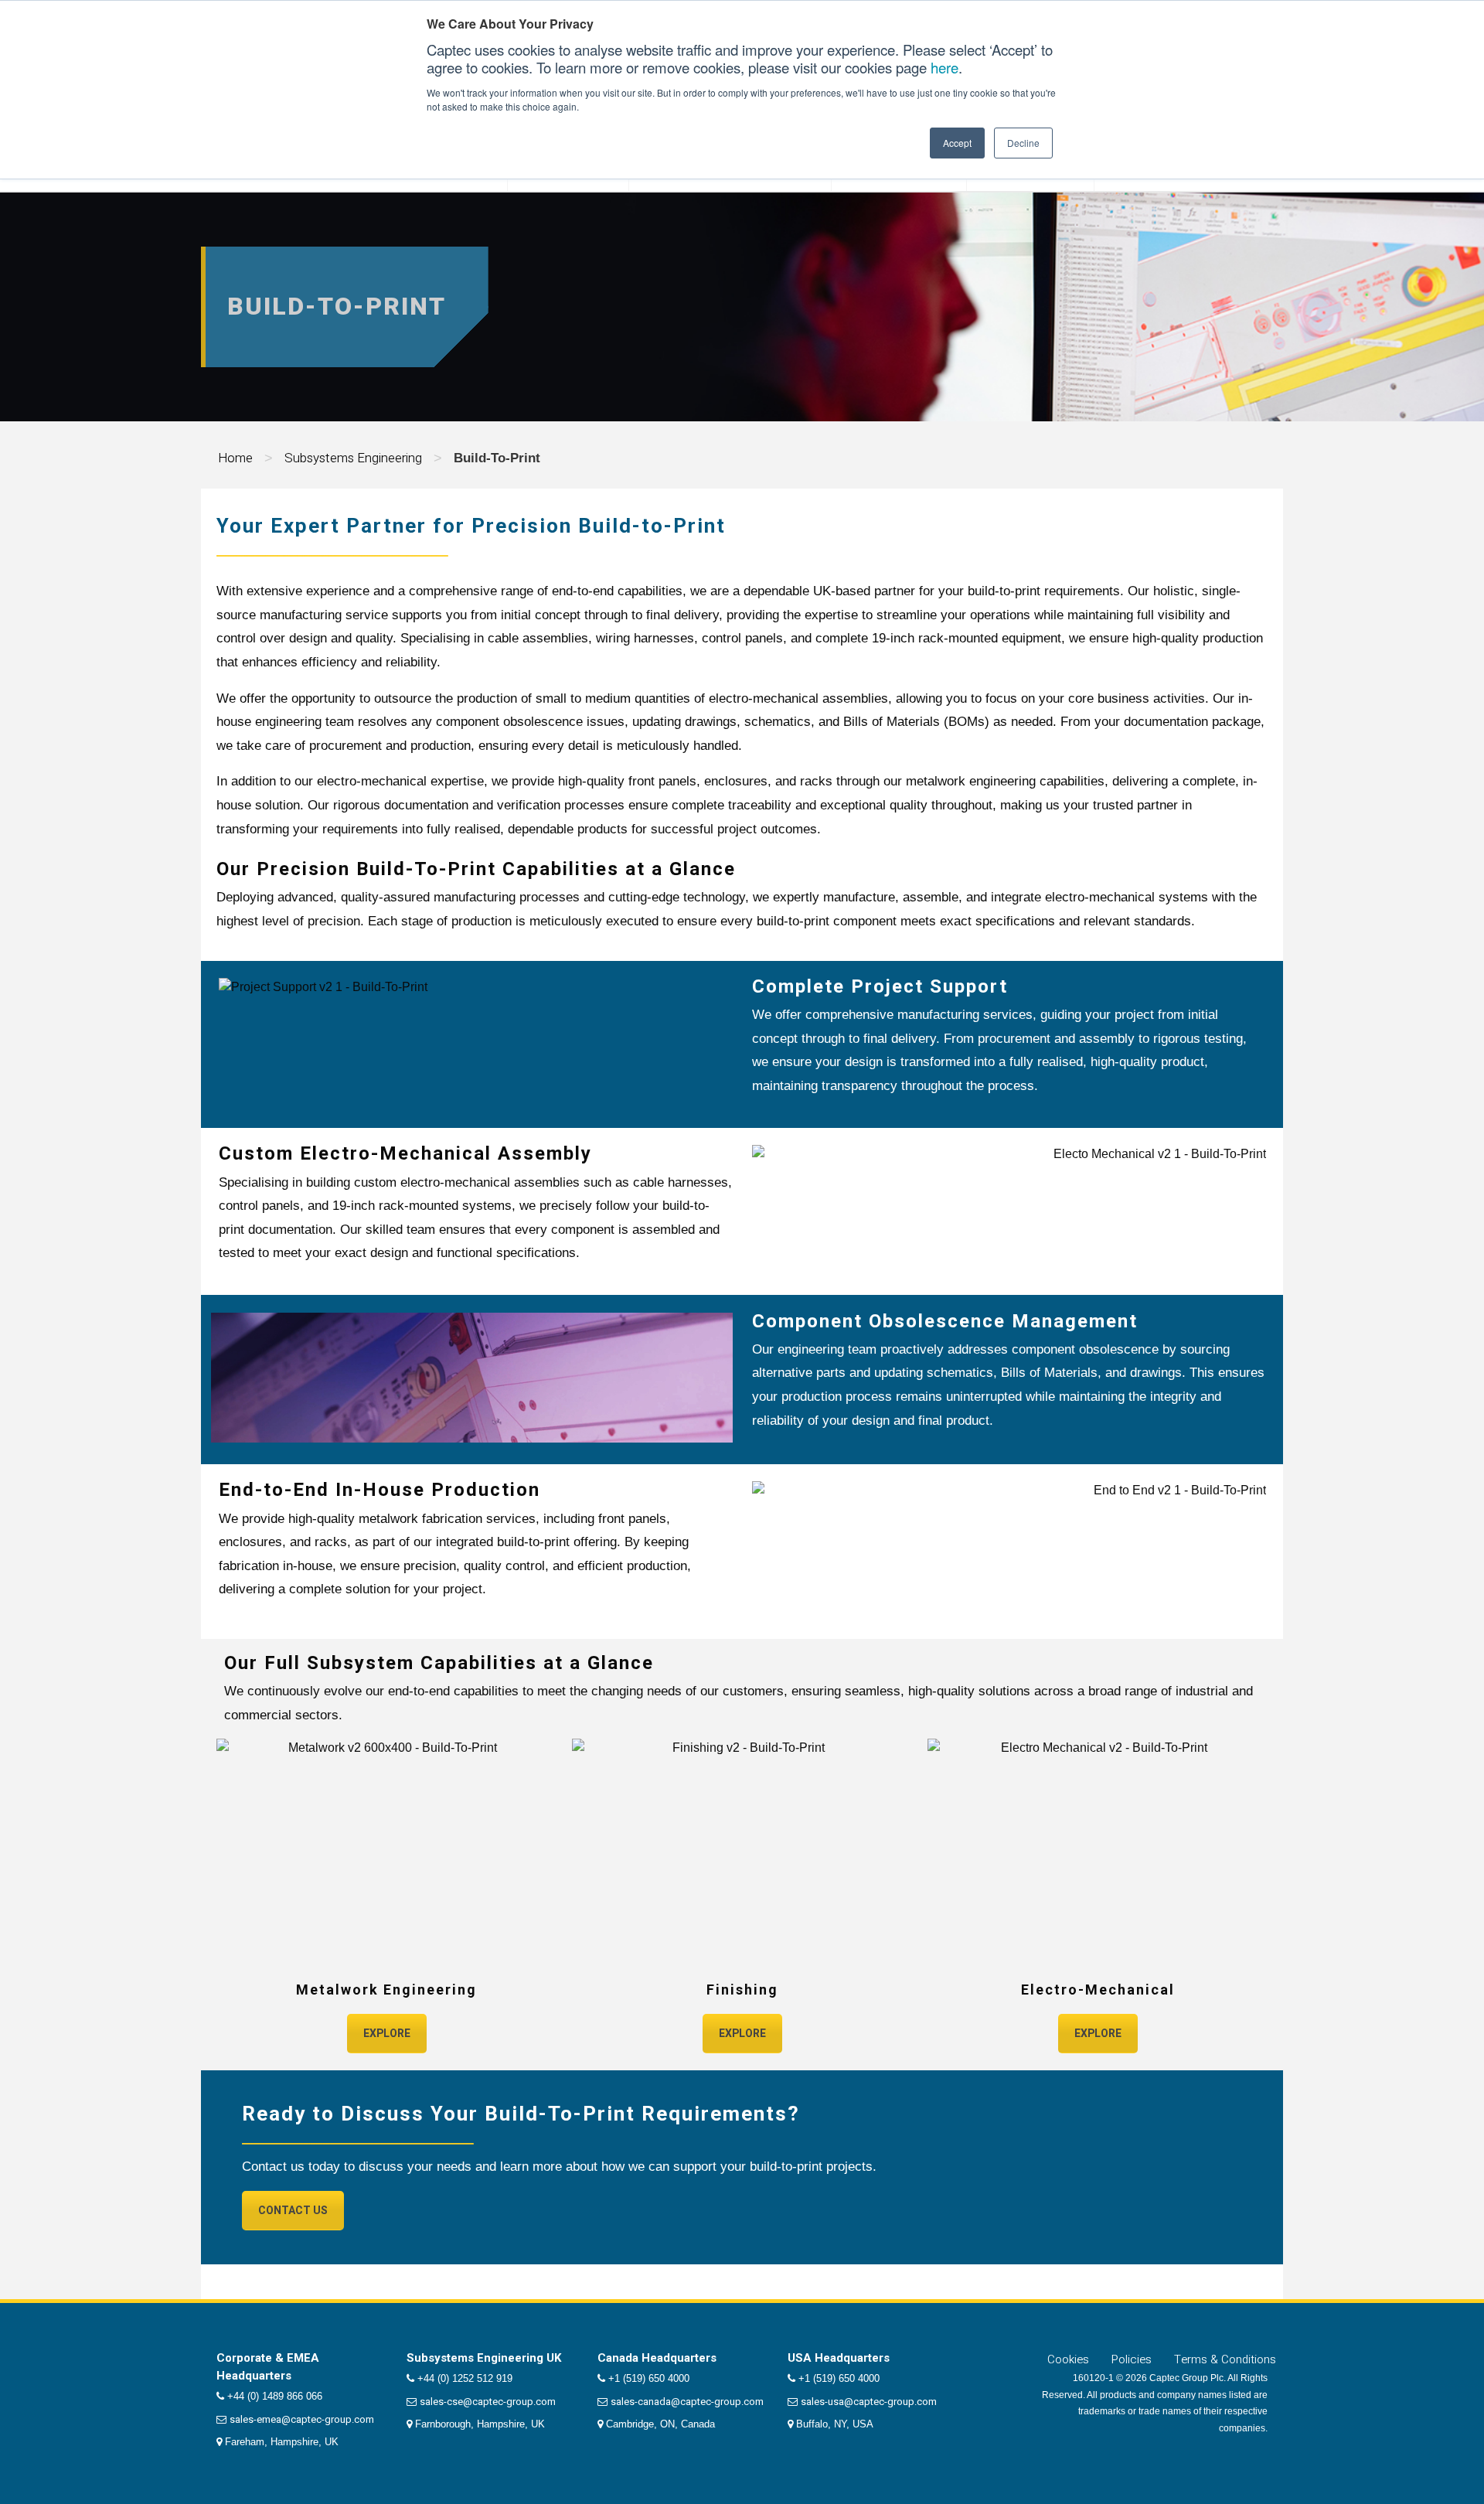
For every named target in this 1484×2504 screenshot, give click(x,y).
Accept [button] (957, 143)
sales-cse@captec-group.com (488, 2402)
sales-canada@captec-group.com (687, 2402)
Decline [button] (1023, 143)
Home (235, 458)
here (945, 67)
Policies (1132, 2359)
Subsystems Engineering (353, 458)
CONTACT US (293, 2211)
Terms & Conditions (1225, 2359)
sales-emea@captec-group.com (302, 2419)
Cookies (1068, 2359)
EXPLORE (387, 2034)
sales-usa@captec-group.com (869, 2402)
